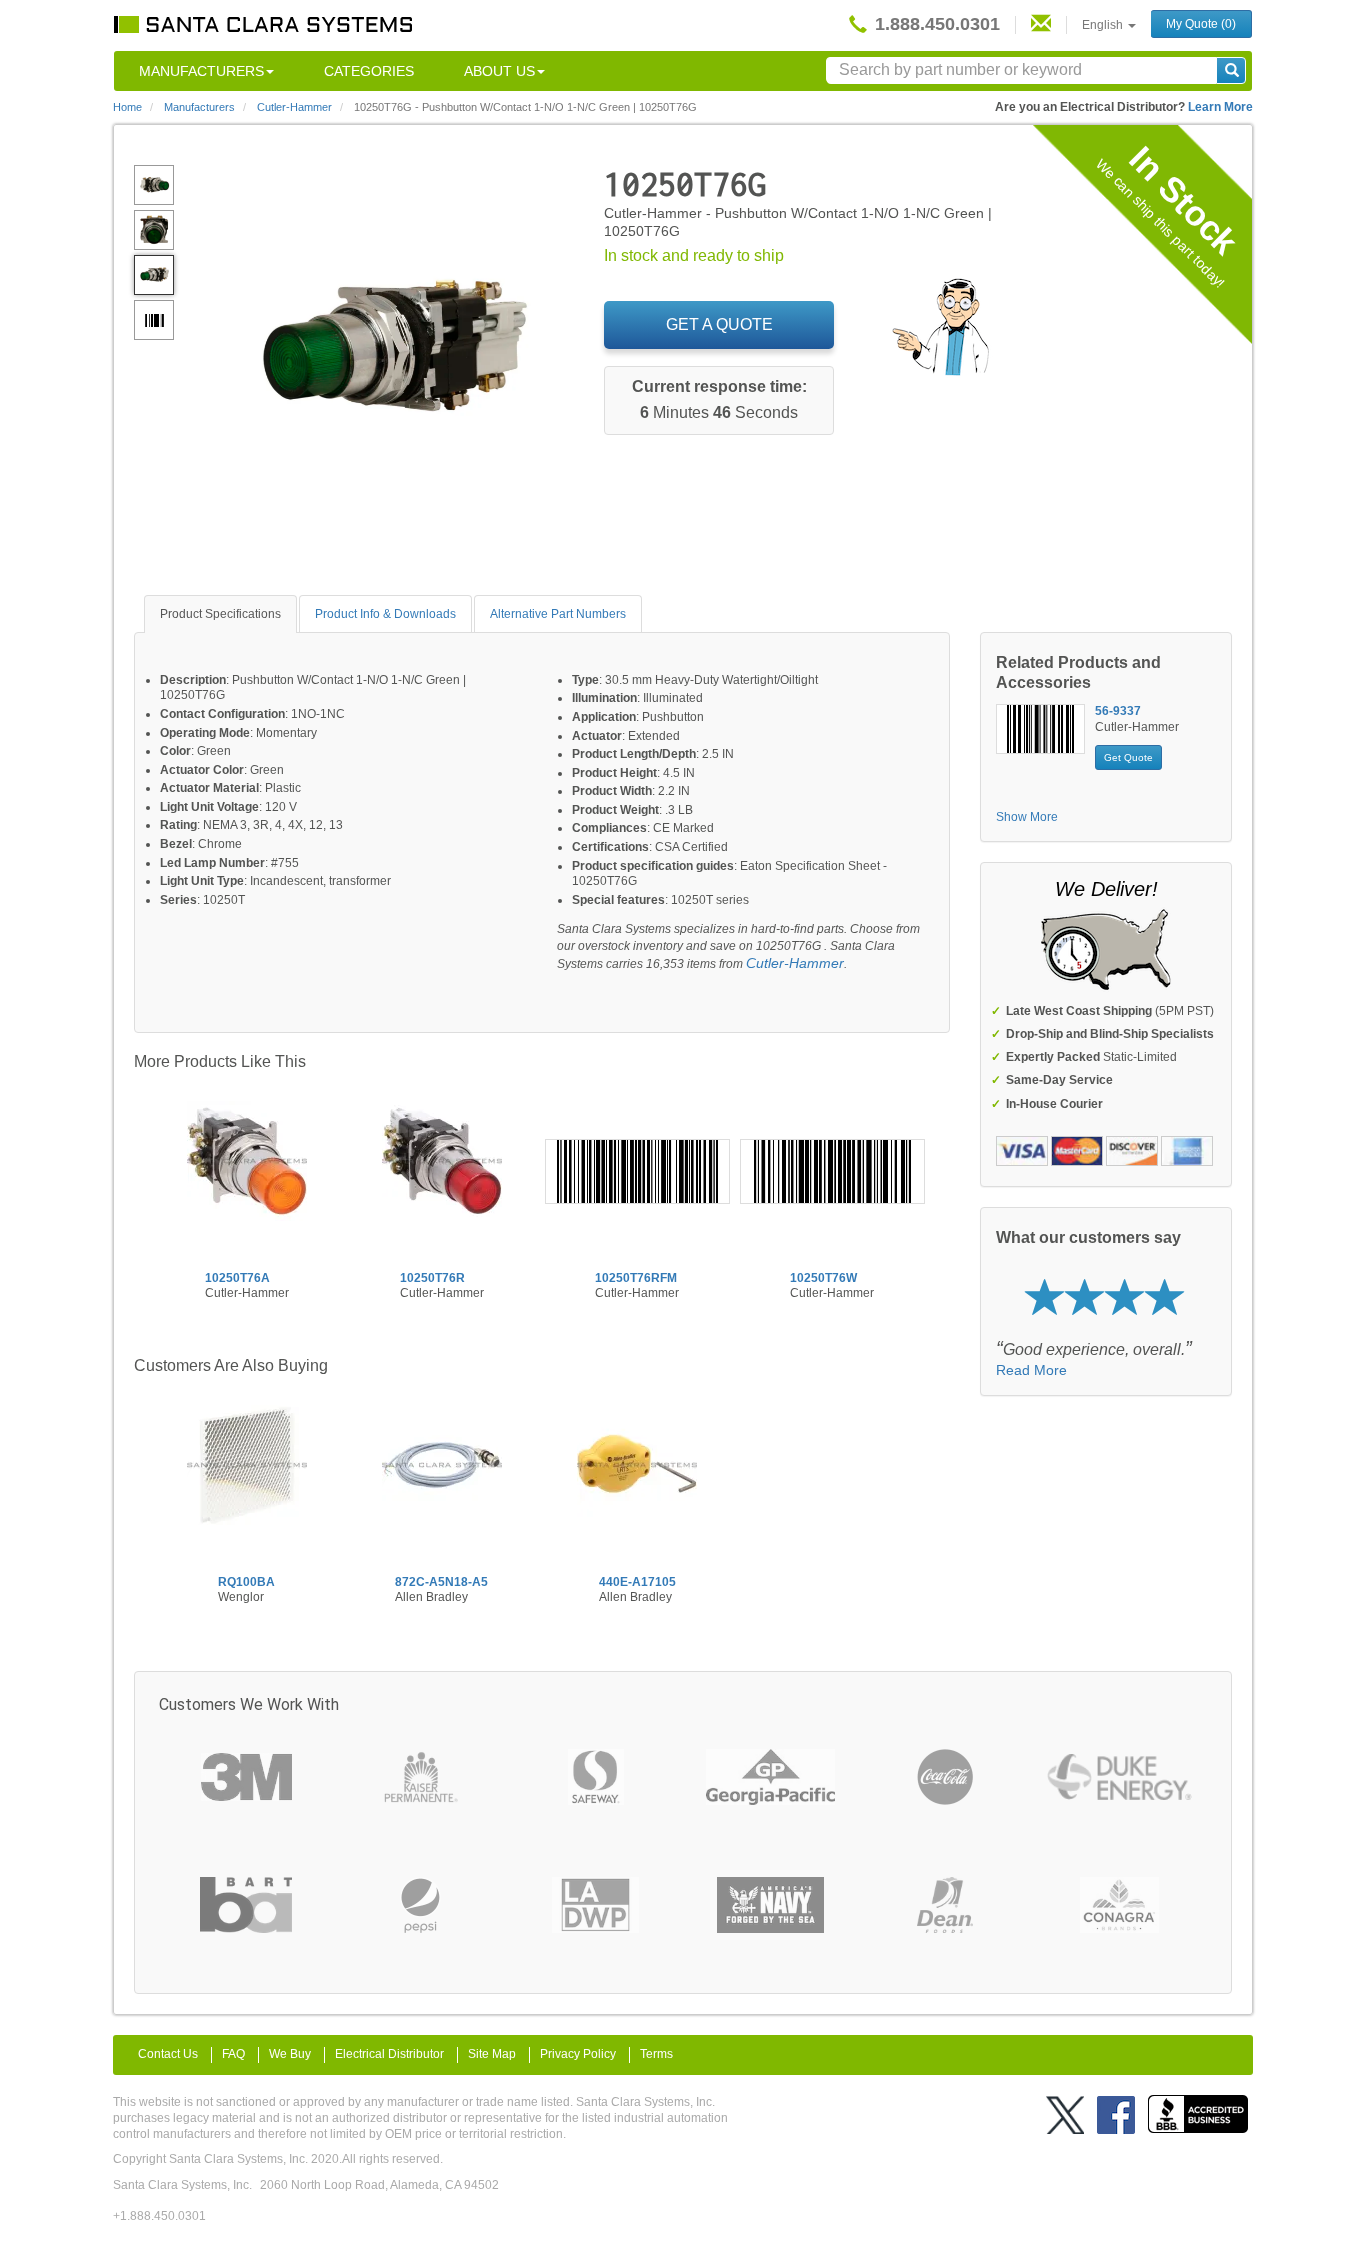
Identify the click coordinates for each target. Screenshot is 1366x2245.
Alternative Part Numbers (558, 614)
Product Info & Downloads (385, 614)
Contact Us (168, 2054)
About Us (499, 71)
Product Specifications (220, 614)
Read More (1031, 1370)
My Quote (1201, 24)
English (1104, 25)
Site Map (492, 2054)
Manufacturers (201, 71)
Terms (656, 2054)
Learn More (1220, 107)
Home (127, 107)
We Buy (290, 2054)
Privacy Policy (578, 2054)
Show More (1027, 817)
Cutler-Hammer (795, 963)
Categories (369, 71)
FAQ (233, 2054)
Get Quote (1128, 757)
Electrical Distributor (389, 2054)
